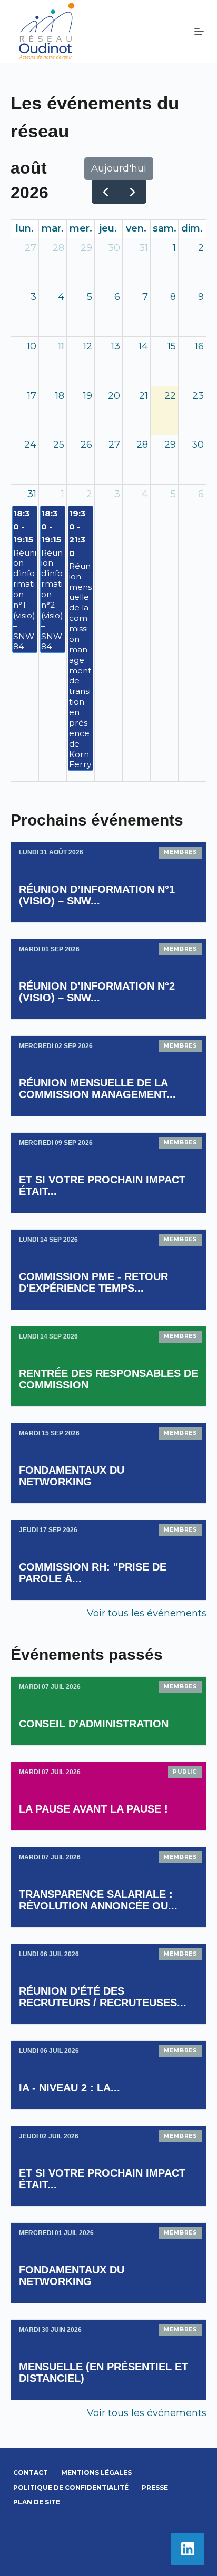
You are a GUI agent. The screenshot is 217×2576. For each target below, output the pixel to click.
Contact (31, 2473)
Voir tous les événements (147, 1613)
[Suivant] (132, 192)
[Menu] (199, 32)
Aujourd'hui (119, 168)
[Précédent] (105, 192)
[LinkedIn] (188, 2549)
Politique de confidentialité (71, 2487)
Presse (155, 2487)
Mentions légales (96, 2473)
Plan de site (37, 2502)
